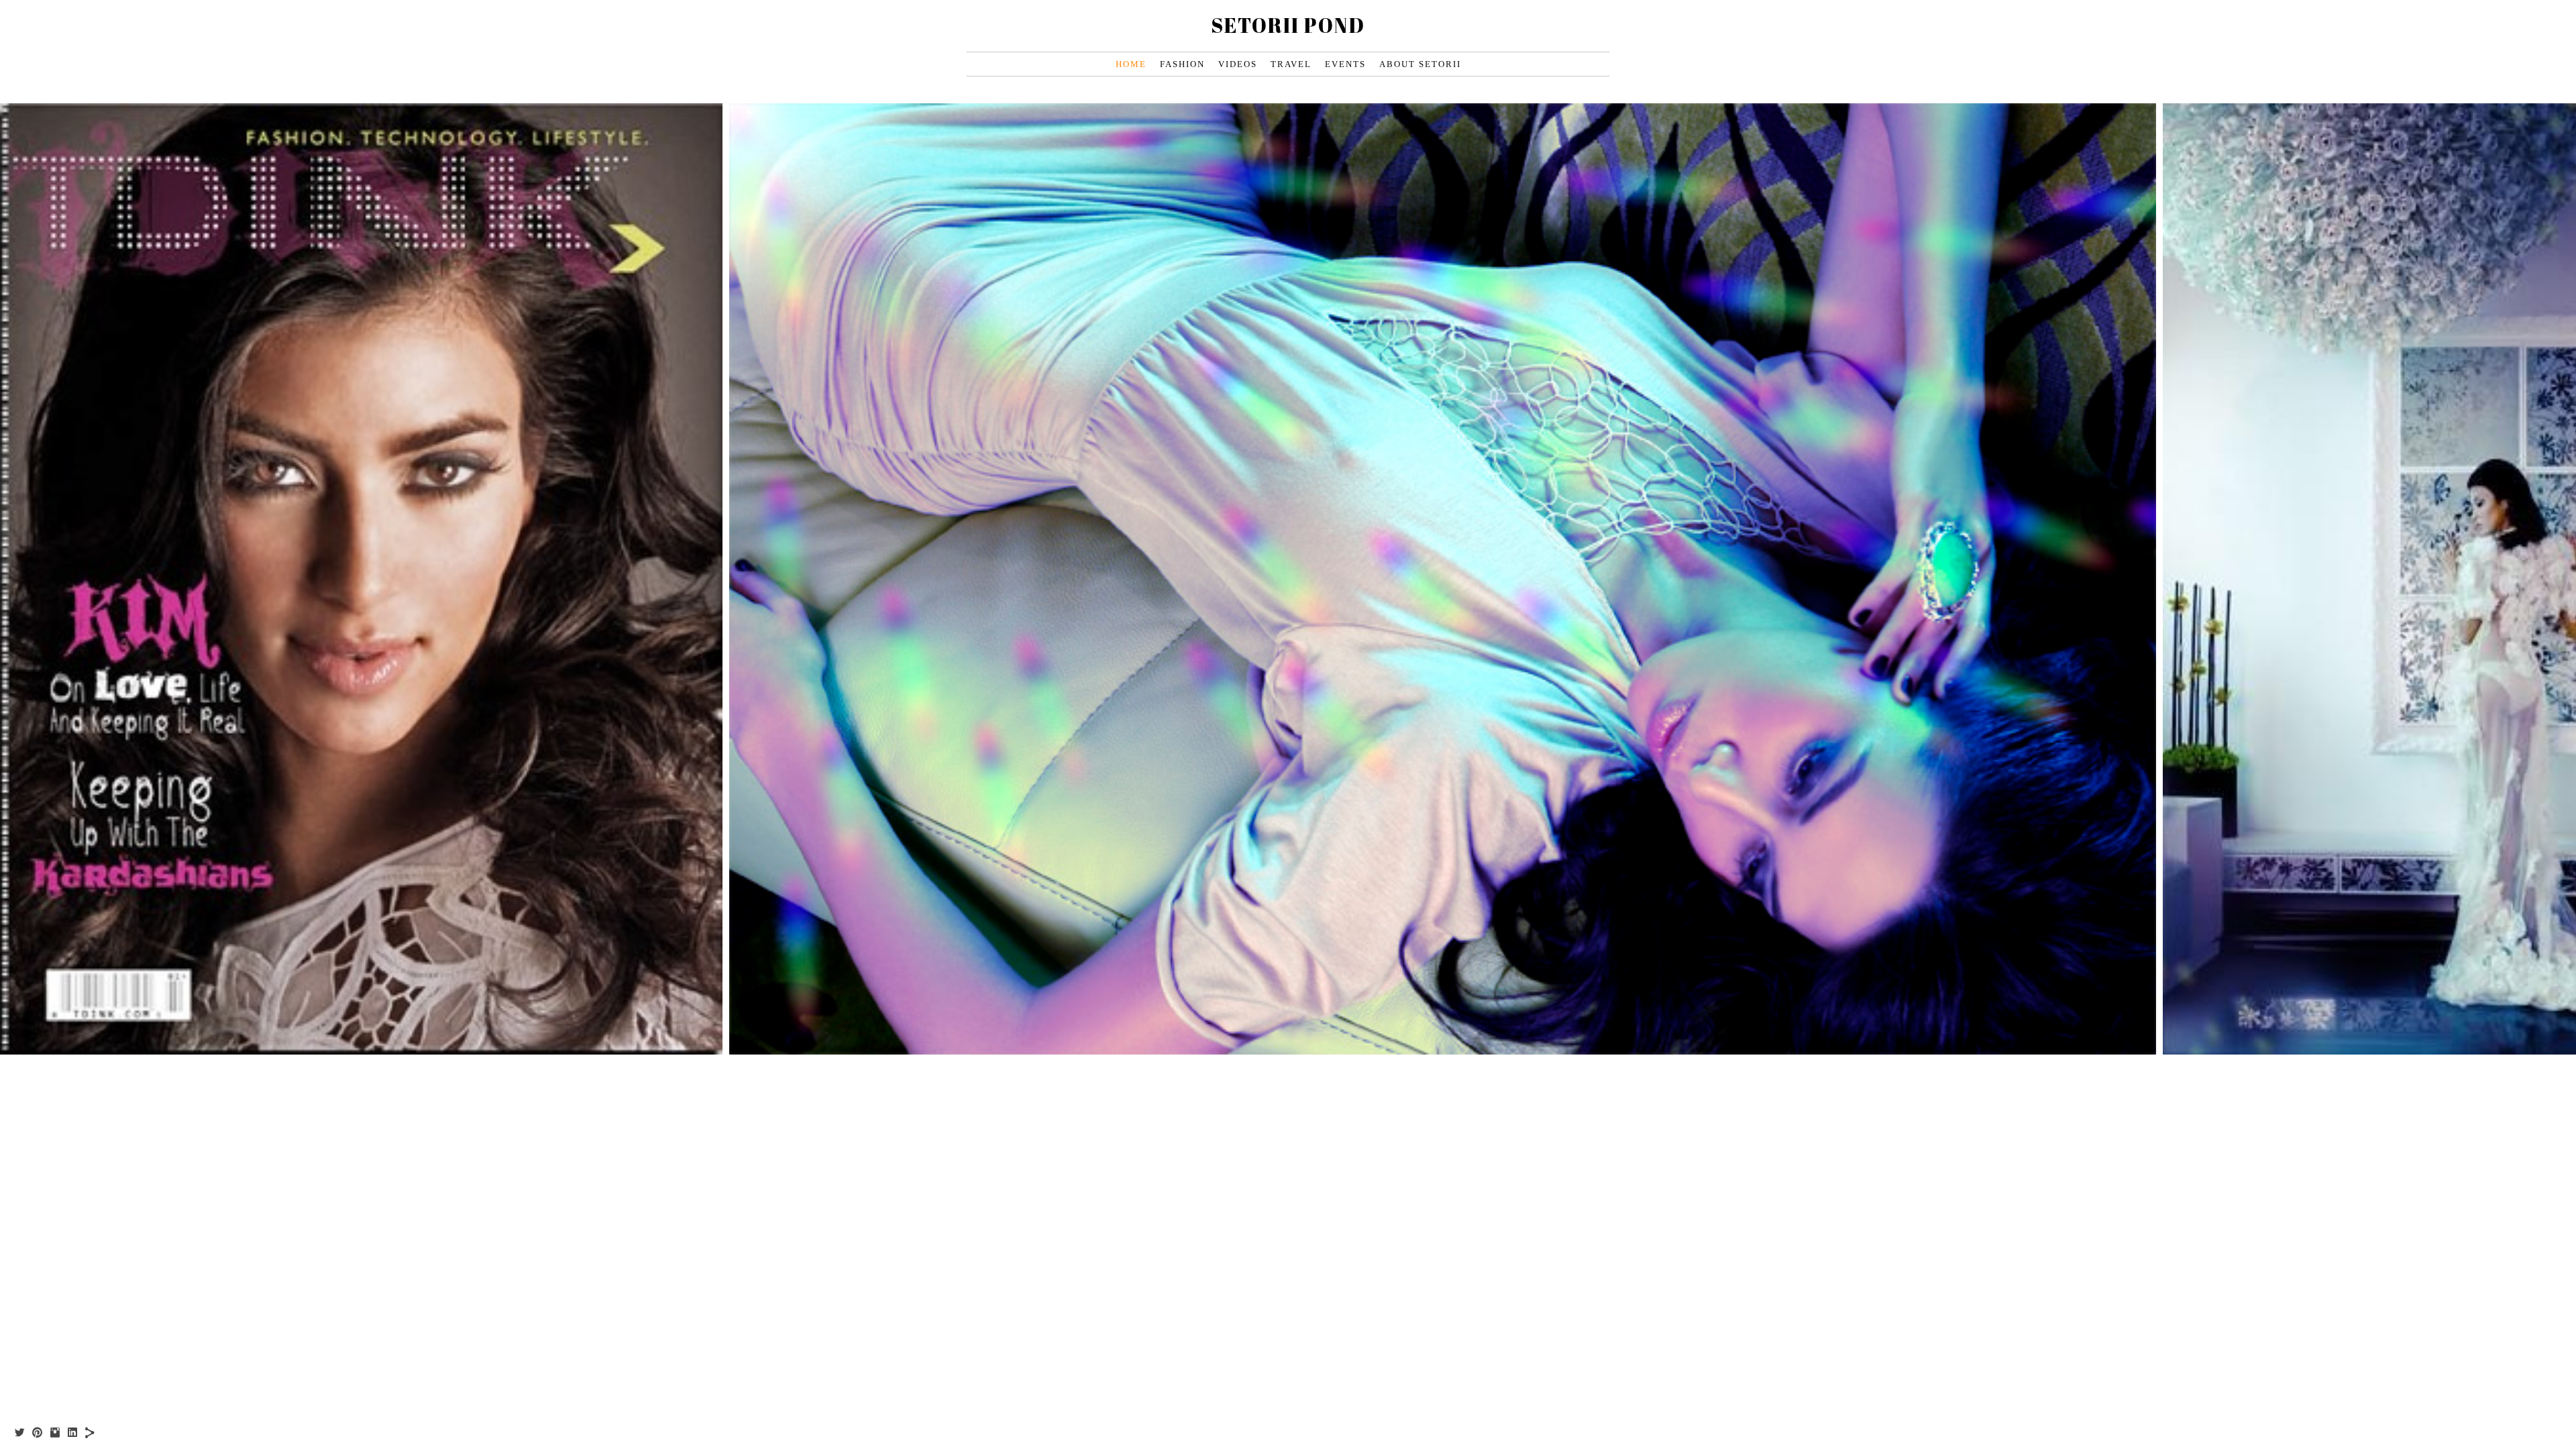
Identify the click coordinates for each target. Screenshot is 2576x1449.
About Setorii (1420, 64)
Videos (1238, 64)
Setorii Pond (1288, 25)
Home (1131, 64)
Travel (1291, 64)
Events (1345, 64)
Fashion (1182, 64)
